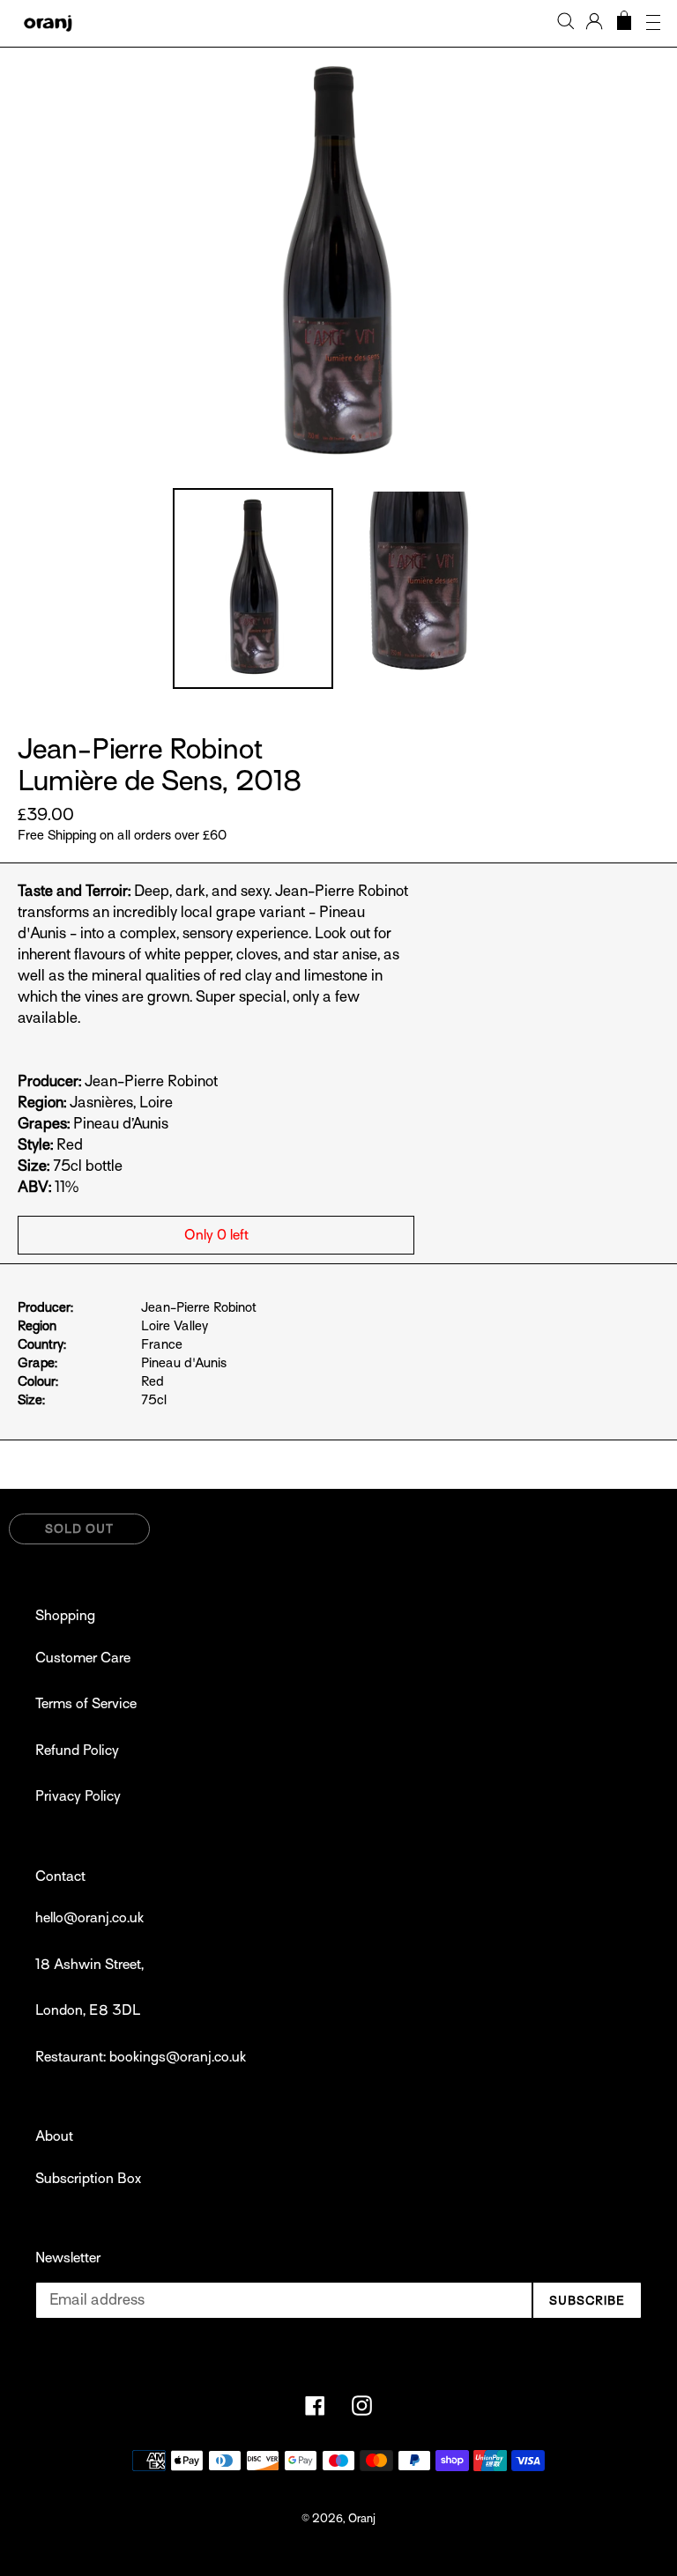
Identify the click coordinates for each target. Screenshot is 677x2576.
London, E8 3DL (88, 2010)
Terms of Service (86, 1704)
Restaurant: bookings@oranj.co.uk (141, 2057)
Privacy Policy (78, 1796)
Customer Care (83, 1658)
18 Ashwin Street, (89, 1965)
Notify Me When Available (581, 1534)
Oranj (362, 2518)
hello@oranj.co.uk (89, 1918)
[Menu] (653, 23)
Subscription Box (88, 2179)
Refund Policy (77, 1751)
